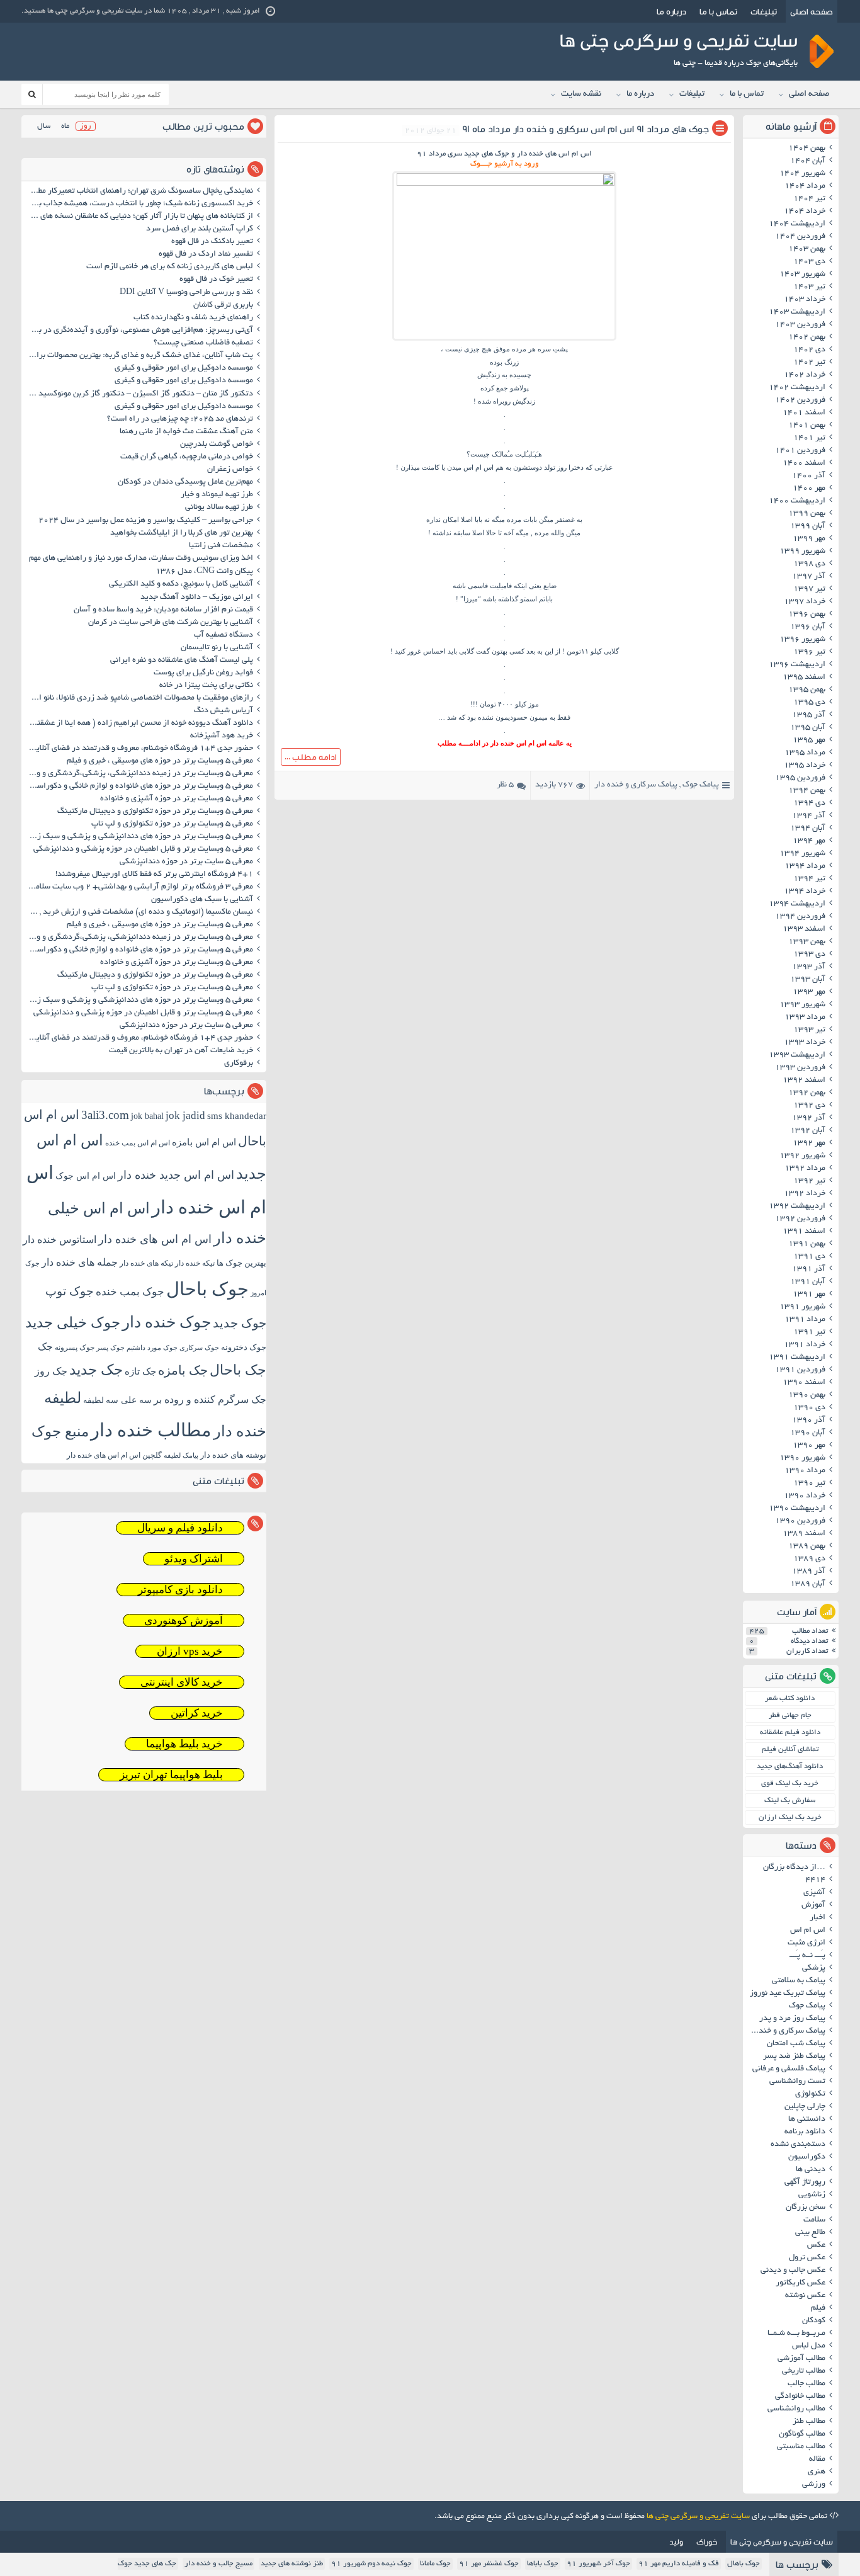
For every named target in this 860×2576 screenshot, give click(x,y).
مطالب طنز (809, 2422)
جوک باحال (207, 1289)
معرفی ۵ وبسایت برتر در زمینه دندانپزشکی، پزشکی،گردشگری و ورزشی (139, 774)
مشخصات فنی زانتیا (221, 546)
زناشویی (812, 2195)
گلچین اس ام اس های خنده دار (114, 1455)
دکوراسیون (807, 2157)
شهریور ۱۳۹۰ (802, 1458)
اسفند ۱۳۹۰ (804, 1383)
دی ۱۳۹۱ (809, 1257)
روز (86, 126)
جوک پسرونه (75, 1348)
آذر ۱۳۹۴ (809, 816)
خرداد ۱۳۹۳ (805, 1043)
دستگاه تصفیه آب (223, 635)
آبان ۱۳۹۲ (808, 1131)
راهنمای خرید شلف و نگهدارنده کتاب (193, 318)
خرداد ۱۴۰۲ (805, 375)
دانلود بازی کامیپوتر (180, 1590)
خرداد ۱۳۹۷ (805, 602)
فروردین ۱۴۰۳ (800, 325)
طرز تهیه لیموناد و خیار (217, 495)
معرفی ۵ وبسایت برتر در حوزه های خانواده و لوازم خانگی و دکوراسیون (139, 786)
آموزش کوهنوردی (184, 1620)
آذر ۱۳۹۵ (809, 715)
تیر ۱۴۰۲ (809, 363)
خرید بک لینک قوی (790, 1784)
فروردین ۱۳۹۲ (800, 1219)
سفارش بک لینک (790, 1801)
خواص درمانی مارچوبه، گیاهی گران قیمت (187, 457)
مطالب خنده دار (151, 1430)
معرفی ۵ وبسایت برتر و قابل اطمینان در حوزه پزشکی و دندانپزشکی (143, 849)
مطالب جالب (806, 2384)
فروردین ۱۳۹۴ (800, 917)
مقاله (817, 2460)
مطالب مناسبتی (801, 2447)
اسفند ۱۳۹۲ (804, 1081)
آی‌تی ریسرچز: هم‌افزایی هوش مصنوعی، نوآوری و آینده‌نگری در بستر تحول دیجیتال (139, 331)
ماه (65, 126)
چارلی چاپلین (805, 2107)
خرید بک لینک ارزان (790, 1818)
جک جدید (96, 1370)
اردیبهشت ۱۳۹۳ (797, 1055)
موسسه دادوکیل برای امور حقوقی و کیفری (184, 368)
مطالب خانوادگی (800, 2397)
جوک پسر (110, 1348)
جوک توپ (70, 1291)
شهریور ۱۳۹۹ (802, 552)
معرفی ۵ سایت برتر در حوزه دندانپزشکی (186, 862)
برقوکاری (239, 1064)
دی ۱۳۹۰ (809, 1408)
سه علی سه (129, 1400)
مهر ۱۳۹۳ (809, 992)
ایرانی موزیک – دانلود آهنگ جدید (197, 598)
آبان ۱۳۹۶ (808, 627)
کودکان (814, 2321)
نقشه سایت (581, 94)
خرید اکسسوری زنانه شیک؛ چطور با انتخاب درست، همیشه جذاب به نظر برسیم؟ (139, 204)
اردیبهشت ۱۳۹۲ (797, 1206)
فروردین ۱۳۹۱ (800, 1370)
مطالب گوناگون (802, 2434)
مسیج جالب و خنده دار (218, 2564)
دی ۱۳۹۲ (809, 1106)
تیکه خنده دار (195, 1263)
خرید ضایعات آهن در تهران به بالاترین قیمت (181, 1051)
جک (45, 1347)
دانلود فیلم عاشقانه (790, 1733)
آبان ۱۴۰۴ (808, 161)
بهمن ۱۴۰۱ (807, 426)
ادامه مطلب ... (311, 757)
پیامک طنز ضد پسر (794, 2057)
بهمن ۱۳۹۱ (807, 1244)
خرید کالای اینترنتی (182, 1682)
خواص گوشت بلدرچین (217, 445)
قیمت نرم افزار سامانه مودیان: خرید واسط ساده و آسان (163, 610)
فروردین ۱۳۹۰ (800, 1521)
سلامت (814, 2220)
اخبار (818, 1918)
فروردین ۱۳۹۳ (800, 1068)
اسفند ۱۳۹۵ (804, 678)
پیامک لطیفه (181, 1455)
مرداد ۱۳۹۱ (805, 1320)
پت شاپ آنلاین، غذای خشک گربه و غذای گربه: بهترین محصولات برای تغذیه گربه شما (139, 356)
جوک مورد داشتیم (152, 1348)
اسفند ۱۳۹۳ (804, 929)
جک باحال (238, 1370)
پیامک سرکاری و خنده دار (636, 785)
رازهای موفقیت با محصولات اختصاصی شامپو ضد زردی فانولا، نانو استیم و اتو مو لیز (139, 698)
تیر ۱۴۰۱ (809, 438)
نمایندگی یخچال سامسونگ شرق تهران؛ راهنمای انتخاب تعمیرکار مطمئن (139, 191)
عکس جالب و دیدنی (793, 2271)
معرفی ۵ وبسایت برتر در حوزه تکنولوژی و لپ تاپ (172, 824)
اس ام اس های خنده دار (155, 1239)
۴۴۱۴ (815, 1880)
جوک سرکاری (199, 1348)
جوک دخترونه (244, 1347)
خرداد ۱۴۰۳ (805, 300)
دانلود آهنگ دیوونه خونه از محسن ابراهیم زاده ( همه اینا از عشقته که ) (139, 723)
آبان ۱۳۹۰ (808, 1433)
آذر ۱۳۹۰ (809, 1421)
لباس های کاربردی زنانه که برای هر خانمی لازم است (170, 267)
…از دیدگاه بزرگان (794, 1868)
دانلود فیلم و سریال (180, 1528)
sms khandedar (237, 1116)
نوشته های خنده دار (233, 1455)
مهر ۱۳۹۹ (809, 539)
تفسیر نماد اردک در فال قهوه (206, 254)
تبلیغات (764, 11)
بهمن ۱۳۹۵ (807, 690)
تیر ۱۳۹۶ (809, 652)
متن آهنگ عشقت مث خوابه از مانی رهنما (186, 432)
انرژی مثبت (806, 1943)
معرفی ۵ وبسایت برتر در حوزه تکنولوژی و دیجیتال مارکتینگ (155, 812)
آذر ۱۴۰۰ (809, 476)
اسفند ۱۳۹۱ (804, 1232)
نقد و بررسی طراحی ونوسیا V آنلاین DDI (186, 293)
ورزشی (814, 2485)
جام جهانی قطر (790, 1716)
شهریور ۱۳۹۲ (802, 1156)
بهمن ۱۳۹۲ (807, 1093)
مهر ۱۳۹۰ (809, 1446)
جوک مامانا (435, 2564)
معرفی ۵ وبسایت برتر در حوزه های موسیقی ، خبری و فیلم (160, 761)
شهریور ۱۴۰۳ (802, 275)
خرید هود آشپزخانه (222, 736)
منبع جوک (60, 1432)
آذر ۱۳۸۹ (809, 1572)
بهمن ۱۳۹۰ (807, 1395)
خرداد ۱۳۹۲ (805, 1194)
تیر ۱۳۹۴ (809, 879)
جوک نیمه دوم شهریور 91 (371, 2564)
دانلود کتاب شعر (790, 1699)
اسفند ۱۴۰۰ (804, 463)
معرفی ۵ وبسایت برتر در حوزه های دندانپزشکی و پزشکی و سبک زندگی (139, 837)
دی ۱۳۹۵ (809, 703)
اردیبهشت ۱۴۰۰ (797, 501)
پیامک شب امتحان (796, 2044)
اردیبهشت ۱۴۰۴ (797, 224)
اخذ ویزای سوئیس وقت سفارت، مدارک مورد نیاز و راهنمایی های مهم (141, 559)
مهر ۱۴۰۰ (809, 489)
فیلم (818, 2308)
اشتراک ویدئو (194, 1559)
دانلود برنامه (805, 2132)
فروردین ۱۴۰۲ (800, 400)
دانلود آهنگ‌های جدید (790, 1767)
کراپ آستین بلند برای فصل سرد (200, 229)
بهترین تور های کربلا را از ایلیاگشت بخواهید (182, 533)
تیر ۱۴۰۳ (809, 287)
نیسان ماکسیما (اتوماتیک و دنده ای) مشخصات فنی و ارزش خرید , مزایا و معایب (139, 912)
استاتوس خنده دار (59, 1240)
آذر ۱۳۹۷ (809, 577)
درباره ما (671, 11)
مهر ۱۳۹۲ (809, 1143)
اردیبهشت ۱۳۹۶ (797, 665)
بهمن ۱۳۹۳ (807, 942)
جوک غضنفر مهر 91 (489, 2564)
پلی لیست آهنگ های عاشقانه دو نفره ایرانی (182, 661)
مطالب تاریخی (804, 2371)
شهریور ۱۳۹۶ (802, 640)
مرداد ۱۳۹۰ (805, 1471)
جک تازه (140, 1371)
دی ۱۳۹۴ (809, 803)
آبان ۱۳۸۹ (808, 1584)
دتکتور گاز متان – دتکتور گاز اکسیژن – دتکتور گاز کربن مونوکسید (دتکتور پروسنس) (139, 394)
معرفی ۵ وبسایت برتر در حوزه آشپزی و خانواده (177, 799)
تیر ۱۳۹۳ (809, 1030)
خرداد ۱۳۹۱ (805, 1345)
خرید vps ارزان (190, 1651)
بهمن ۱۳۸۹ (807, 1546)
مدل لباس (809, 2346)
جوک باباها (543, 2564)
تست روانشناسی (797, 2082)
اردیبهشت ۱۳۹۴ (797, 904)
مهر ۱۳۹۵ (809, 740)
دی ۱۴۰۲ (809, 350)
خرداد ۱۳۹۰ (805, 1496)
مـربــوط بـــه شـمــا (796, 2334)
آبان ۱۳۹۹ (808, 526)
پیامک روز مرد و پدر (792, 2019)
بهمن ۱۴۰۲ (807, 338)
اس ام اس (808, 1931)
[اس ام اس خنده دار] (504, 183)
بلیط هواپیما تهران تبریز (171, 1775)
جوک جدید (240, 1323)
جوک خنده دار (167, 1322)
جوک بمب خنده (130, 1292)
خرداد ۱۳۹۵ (805, 766)
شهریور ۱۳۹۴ (802, 854)
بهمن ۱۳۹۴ (807, 791)
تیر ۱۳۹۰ (809, 1484)
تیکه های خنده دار (146, 1263)
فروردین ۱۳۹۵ (800, 778)
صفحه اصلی (812, 11)
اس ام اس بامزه (204, 1142)
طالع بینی (810, 2233)
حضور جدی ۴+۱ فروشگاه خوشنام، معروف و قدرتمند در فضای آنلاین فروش (139, 749)
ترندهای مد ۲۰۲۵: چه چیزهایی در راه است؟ (180, 419)
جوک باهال (744, 2564)
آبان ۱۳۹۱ (808, 1282)
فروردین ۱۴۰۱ (800, 451)
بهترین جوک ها (241, 1263)
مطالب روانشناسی (796, 2409)
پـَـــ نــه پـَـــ (807, 1956)
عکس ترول (807, 2258)
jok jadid (185, 1115)
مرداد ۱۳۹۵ (805, 753)
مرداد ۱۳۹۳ (805, 1018)
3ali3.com (105, 1115)
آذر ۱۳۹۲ (809, 1118)
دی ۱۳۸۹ (809, 1559)
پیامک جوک (701, 785)
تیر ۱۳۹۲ (809, 1181)
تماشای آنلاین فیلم (790, 1750)
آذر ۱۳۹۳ (809, 967)
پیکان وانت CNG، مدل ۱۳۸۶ (203, 572)
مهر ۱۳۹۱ (809, 1295)
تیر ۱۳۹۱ (809, 1332)
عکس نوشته (805, 2296)
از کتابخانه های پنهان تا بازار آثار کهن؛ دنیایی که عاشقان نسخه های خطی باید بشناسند (139, 217)
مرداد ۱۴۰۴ (805, 186)
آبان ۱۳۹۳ (808, 980)
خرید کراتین (197, 1713)
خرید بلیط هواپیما (184, 1744)
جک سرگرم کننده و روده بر (210, 1399)
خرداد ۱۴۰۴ (805, 212)
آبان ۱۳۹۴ (808, 829)
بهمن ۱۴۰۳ (807, 249)
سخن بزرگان (806, 2208)
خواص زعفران (230, 470)
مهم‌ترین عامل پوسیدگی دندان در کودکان (185, 482)
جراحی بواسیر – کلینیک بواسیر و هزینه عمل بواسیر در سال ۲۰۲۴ (146, 521)
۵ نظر (505, 785)
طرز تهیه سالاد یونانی (219, 508)
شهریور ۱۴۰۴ (802, 174)
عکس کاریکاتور (801, 2283)
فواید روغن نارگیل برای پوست (203, 673)
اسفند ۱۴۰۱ (804, 413)
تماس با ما (718, 11)
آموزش (813, 1905)
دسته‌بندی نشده (798, 2145)
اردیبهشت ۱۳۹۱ (797, 1358)
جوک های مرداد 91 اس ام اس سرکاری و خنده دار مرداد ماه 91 (586, 129)
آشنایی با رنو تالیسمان (217, 648)
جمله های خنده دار (80, 1262)
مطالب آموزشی (801, 2359)
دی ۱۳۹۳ (809, 955)
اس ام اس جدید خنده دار (176, 1175)
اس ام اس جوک (86, 1176)
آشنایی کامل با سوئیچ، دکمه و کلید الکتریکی (181, 584)
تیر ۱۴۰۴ (809, 199)
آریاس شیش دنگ (223, 711)
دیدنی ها (811, 2170)
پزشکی (814, 1968)
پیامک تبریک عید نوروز (788, 1994)
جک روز (51, 1371)
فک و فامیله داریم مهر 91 (679, 2564)
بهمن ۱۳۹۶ (807, 615)
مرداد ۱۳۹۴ (805, 866)
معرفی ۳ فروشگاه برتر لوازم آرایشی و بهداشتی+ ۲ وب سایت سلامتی (140, 887)
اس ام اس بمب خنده (138, 1143)
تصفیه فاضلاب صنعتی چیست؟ (203, 343)
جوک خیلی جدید (73, 1323)
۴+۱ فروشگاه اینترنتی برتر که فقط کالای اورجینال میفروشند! (154, 875)
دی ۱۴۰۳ (809, 262)
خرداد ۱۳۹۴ (805, 892)
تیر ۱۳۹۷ (809, 589)
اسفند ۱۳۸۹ (804, 1534)
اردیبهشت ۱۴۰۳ (797, 312)
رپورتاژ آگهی (805, 2182)
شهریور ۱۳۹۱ (802, 1307)
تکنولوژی (810, 2094)
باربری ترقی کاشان (223, 305)
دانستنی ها (807, 2119)
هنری (817, 2472)
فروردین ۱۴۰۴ (800, 237)
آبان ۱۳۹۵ (808, 728)
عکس (816, 2245)
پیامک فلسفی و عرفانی (789, 2069)
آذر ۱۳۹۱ (809, 1269)
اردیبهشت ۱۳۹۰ (797, 1509)
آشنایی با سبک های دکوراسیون (202, 900)
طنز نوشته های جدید (292, 2564)
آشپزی (814, 1893)
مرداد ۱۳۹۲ (805, 1169)
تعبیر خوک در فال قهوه (216, 280)
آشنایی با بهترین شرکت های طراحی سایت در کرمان (171, 623)
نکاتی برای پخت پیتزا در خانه (206, 686)
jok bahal (147, 1116)
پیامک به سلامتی (799, 1981)
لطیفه (93, 1400)
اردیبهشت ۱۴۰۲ (797, 388)
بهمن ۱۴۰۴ (807, 149)
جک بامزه (183, 1370)
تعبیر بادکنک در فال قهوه (212, 242)
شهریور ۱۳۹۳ (802, 1005)
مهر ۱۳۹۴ (809, 841)
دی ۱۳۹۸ (809, 564)
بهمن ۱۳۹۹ (807, 514)
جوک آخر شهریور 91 (598, 2564)
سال (44, 126)
